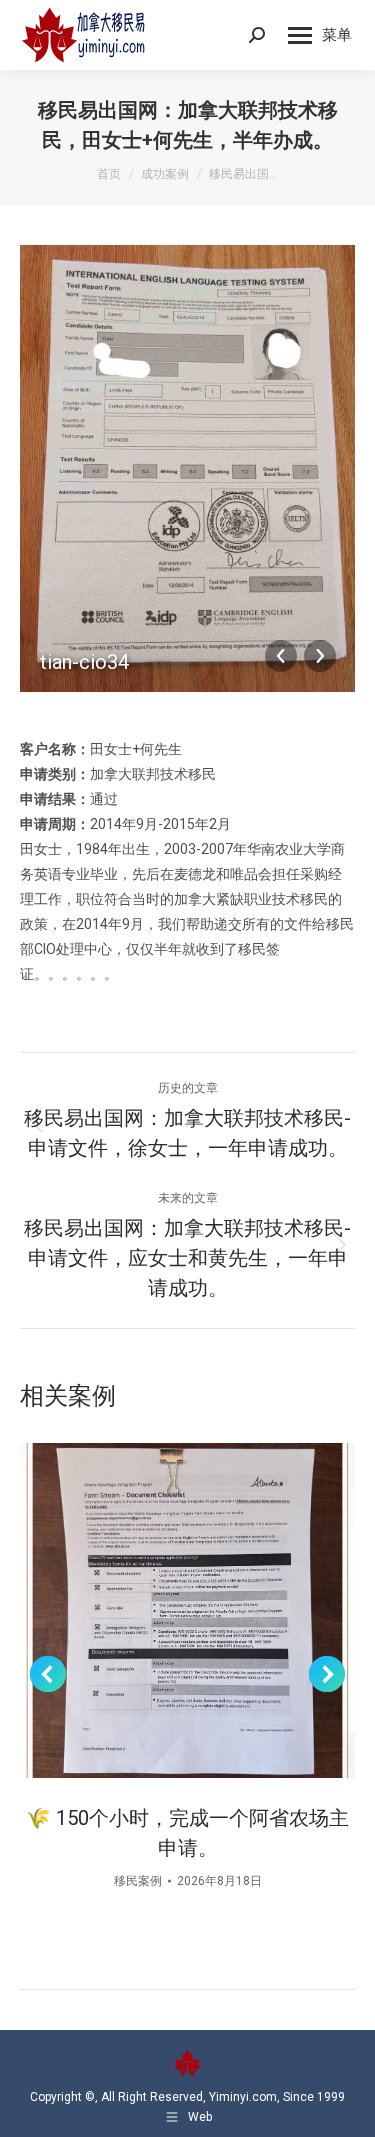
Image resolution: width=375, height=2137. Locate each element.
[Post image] (187, 1610)
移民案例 (138, 1881)
